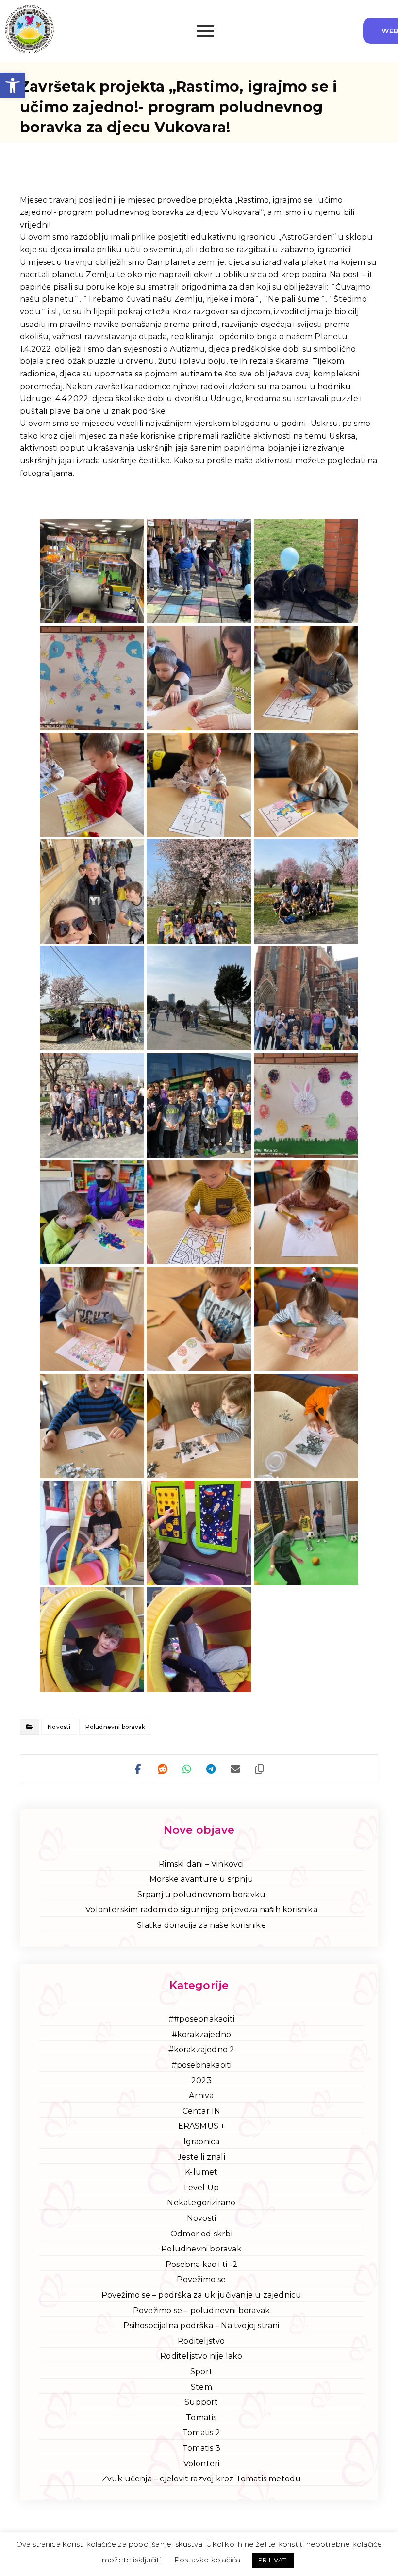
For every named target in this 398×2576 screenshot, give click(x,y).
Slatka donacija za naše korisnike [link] (201, 1925)
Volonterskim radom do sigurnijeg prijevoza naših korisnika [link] (201, 1910)
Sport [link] (201, 2372)
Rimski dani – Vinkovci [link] (201, 1864)
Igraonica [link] (202, 2142)
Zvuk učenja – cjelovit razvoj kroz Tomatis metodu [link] (202, 2479)
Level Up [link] (202, 2188)
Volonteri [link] (202, 2464)
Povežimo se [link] (201, 2279)
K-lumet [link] (201, 2172)
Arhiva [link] (201, 2095)
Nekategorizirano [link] (201, 2203)
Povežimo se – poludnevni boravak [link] (201, 2310)
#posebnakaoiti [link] (202, 2065)
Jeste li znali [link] (201, 2157)
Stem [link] (201, 2387)
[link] (13, 85)
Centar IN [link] (202, 2111)
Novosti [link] (59, 1727)
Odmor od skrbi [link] (201, 2234)
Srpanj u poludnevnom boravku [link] (202, 1895)
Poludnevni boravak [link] (116, 1727)
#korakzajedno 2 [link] (202, 2049)
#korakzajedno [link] (202, 2034)
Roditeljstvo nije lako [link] (201, 2356)
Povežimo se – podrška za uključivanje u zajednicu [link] (202, 2295)
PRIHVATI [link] (273, 2560)
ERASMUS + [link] (202, 2126)
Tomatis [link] (201, 2418)
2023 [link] (201, 2080)
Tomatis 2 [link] (201, 2433)
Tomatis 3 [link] (201, 2448)
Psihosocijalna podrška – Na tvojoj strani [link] (201, 2325)
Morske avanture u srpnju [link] (201, 1879)
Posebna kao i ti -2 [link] (201, 2264)
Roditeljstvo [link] (201, 2341)
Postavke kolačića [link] (207, 2560)
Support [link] (201, 2402)
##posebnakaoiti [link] (201, 2019)
